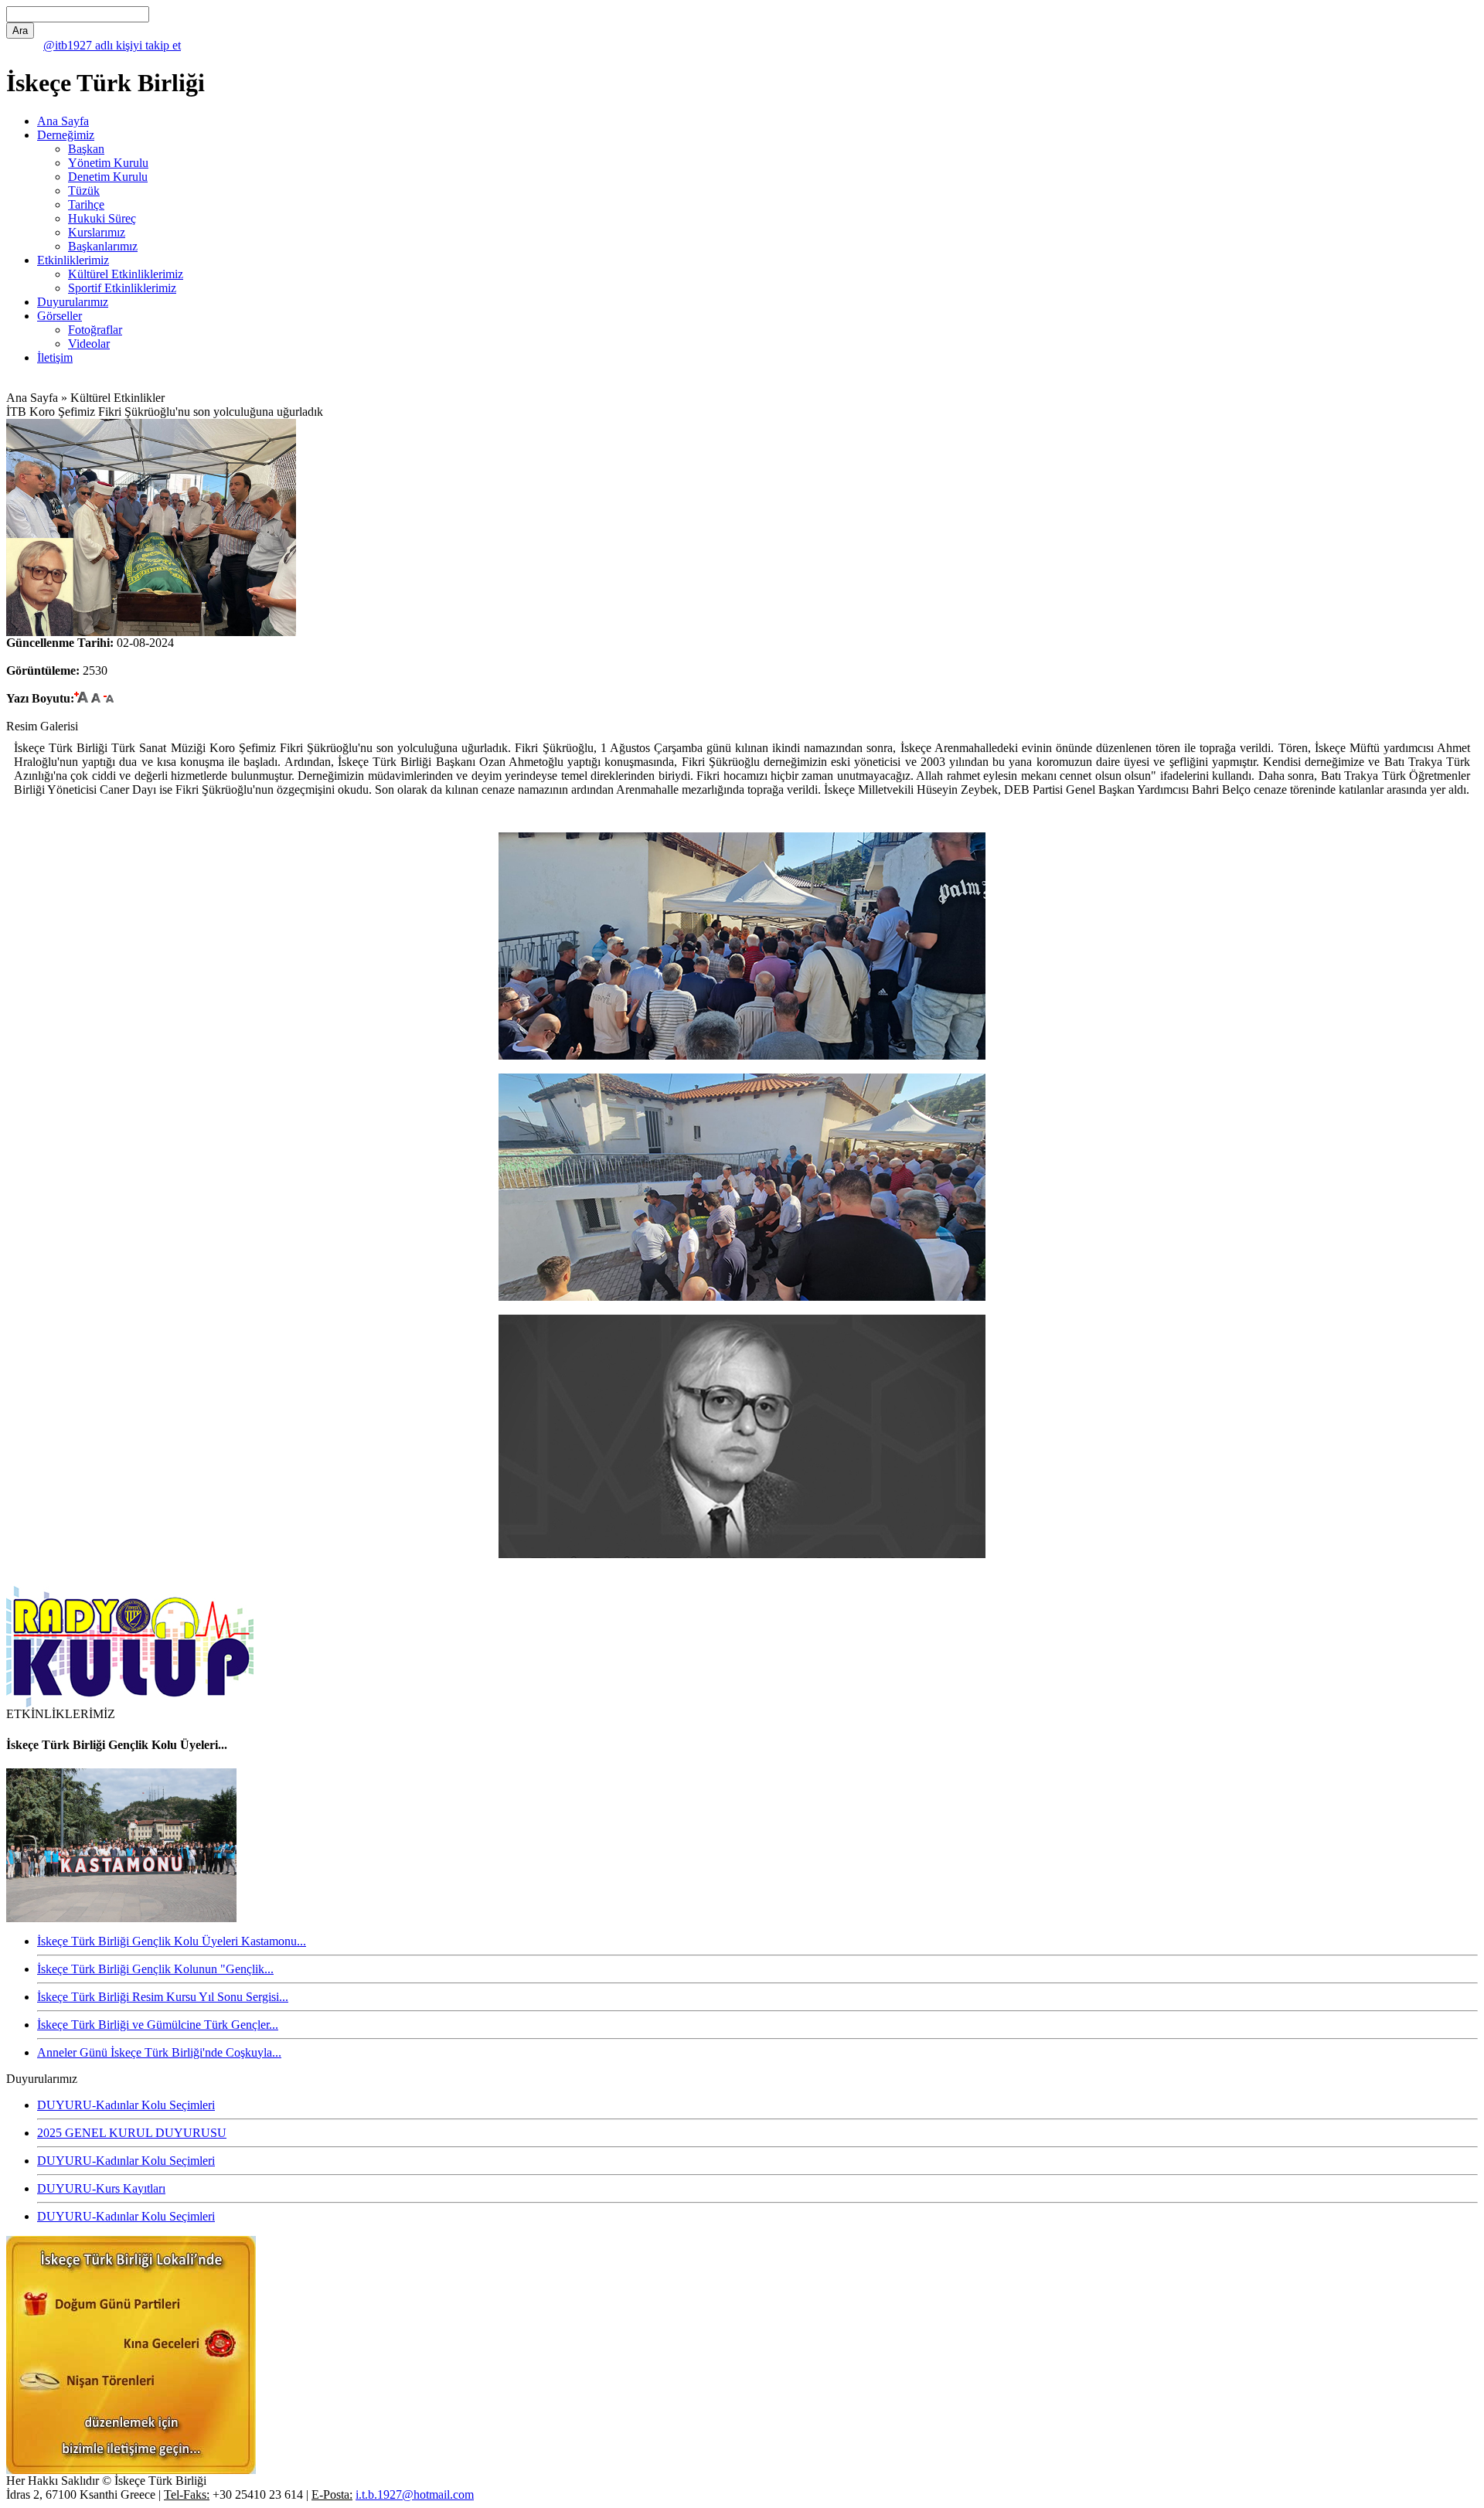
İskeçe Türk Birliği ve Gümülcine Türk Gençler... (158, 2025)
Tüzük (84, 191)
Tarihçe (86, 204)
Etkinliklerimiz (73, 260)
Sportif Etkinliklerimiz (122, 288)
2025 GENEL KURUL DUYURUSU (132, 2133)
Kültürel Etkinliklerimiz (126, 274)
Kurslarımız (97, 232)
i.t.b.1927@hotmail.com (415, 2494)
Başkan (86, 149)
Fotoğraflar (95, 330)
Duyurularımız (73, 302)
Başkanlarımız (103, 246)
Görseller (60, 316)
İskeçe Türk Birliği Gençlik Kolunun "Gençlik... (155, 1969)
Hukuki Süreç (102, 218)
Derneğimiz (66, 135)
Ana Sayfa (63, 121)
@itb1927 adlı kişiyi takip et (112, 45)
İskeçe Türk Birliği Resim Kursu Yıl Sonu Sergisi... (163, 1997)
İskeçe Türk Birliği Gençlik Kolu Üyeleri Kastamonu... (172, 1941)
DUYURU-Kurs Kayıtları (101, 2188)
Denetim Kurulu (108, 177)
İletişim (55, 357)
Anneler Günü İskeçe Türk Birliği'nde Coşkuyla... (159, 2052)
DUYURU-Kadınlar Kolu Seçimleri (126, 2105)
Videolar (89, 344)
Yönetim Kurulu (108, 163)
